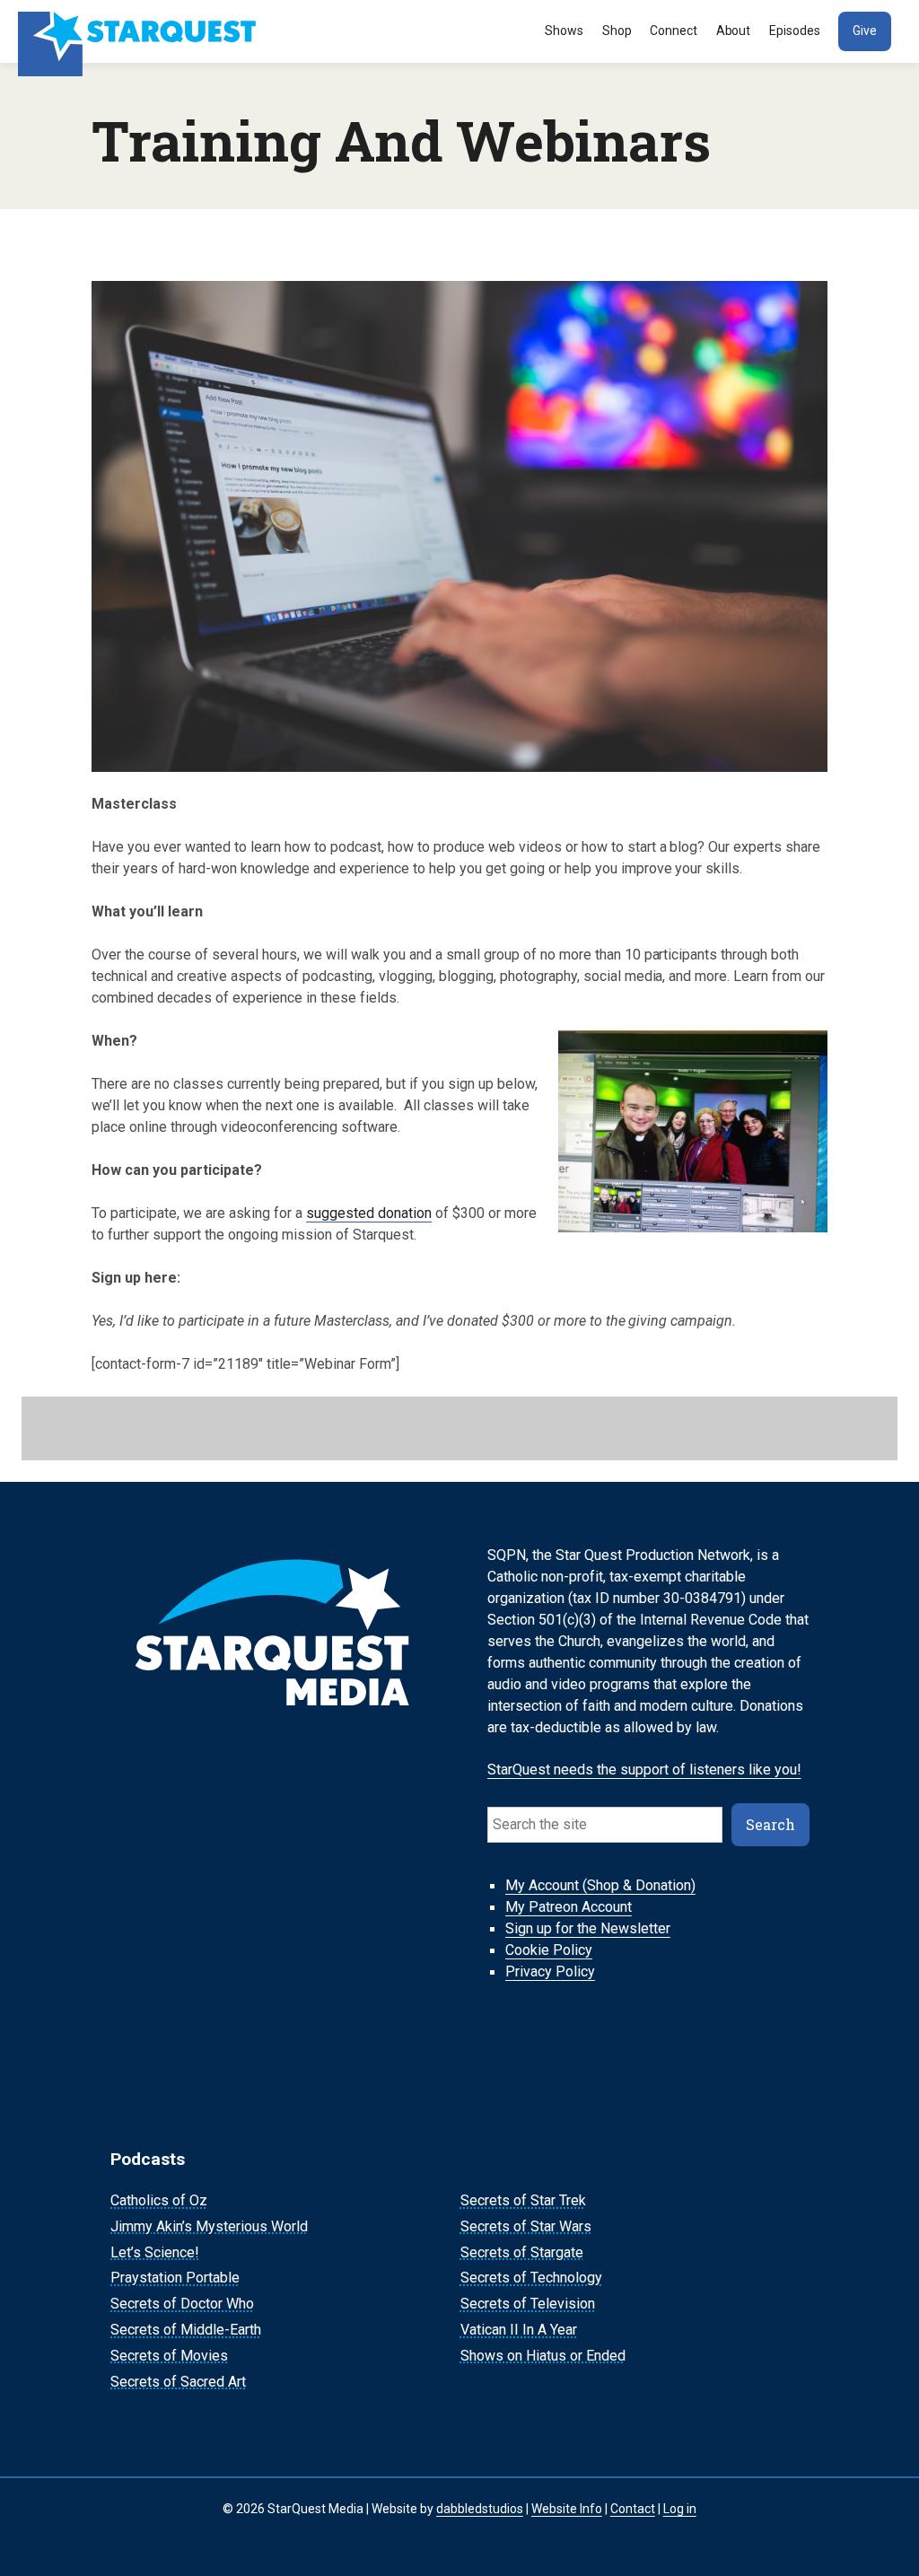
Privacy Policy (550, 1972)
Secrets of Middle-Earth (186, 2330)
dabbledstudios (480, 2509)
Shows (564, 31)
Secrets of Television (528, 2304)
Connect (674, 31)
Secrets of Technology (531, 2278)
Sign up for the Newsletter (588, 1929)
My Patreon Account (569, 1908)
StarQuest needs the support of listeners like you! (644, 1770)
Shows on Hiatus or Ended (543, 2356)
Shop (617, 31)
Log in (680, 2509)
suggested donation (369, 1213)
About (734, 31)
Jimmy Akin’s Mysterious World (209, 2226)
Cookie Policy (549, 1951)
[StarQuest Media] (139, 31)
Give (865, 31)
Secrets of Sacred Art (178, 2382)
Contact (633, 2509)
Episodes (795, 31)
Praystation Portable (175, 2278)
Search (770, 1824)
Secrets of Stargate (522, 2252)
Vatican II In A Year (519, 2330)
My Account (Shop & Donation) (600, 1886)
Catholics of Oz (159, 2200)
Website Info (567, 2509)
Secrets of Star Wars (526, 2226)
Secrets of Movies (169, 2356)
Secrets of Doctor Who (182, 2304)
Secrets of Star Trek (523, 2200)
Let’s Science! (155, 2252)
